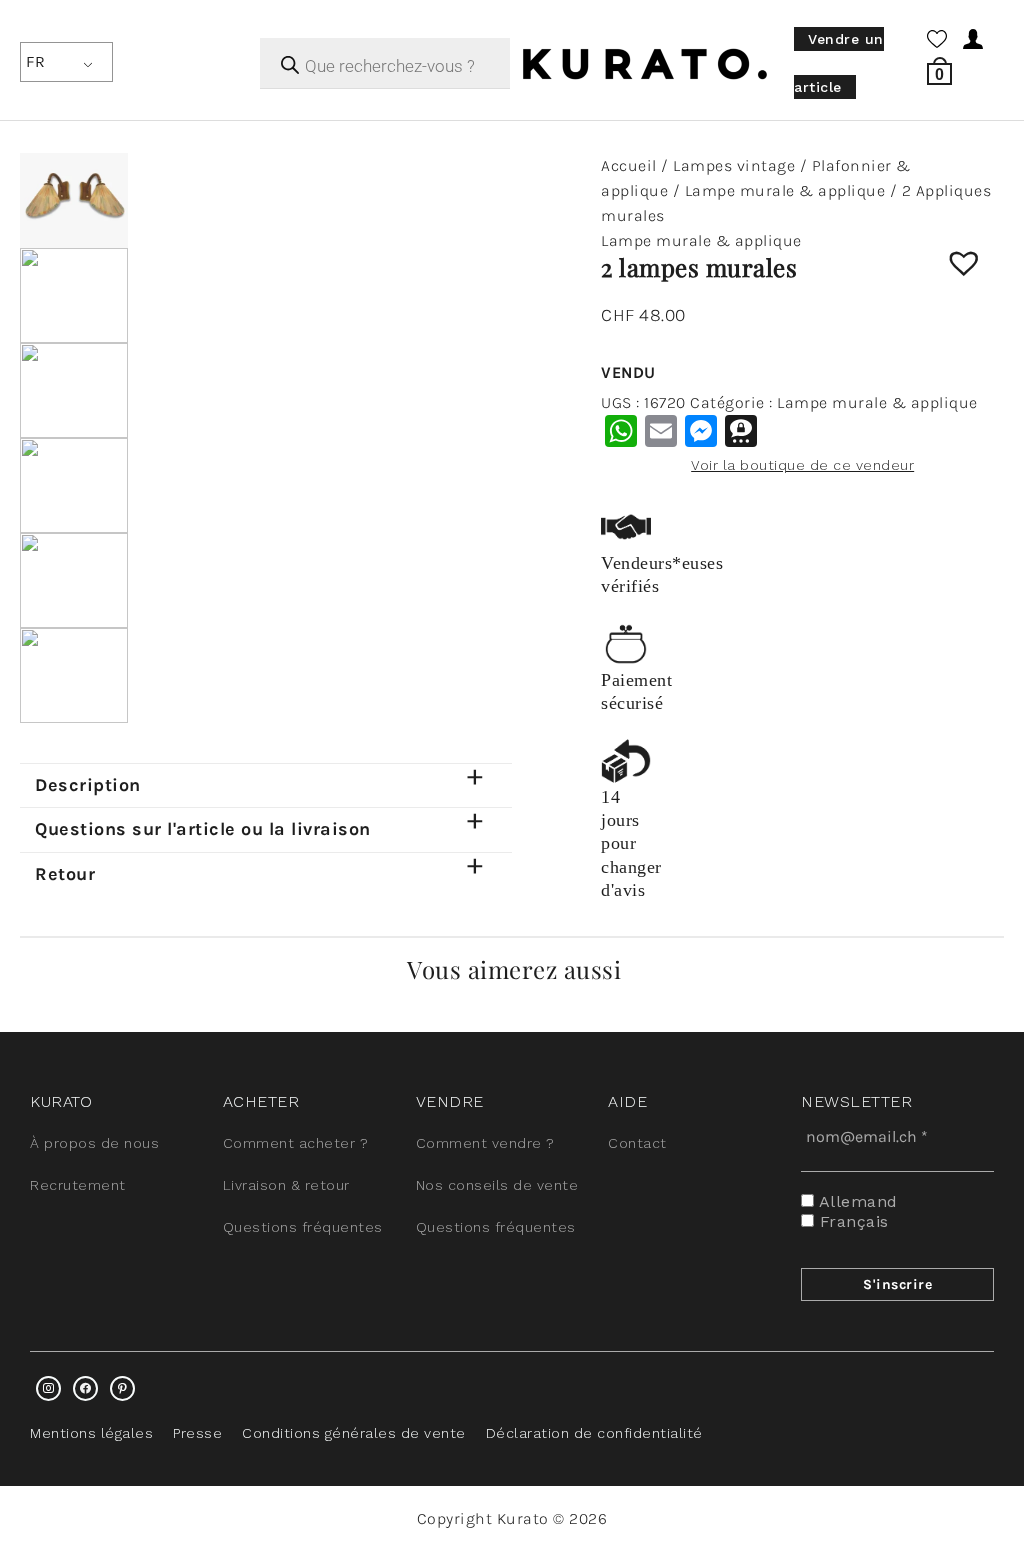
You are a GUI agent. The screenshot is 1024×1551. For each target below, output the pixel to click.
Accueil (629, 165)
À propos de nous (94, 1143)
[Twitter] (85, 1388)
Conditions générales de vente (354, 1433)
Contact (637, 1143)
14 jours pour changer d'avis (631, 844)
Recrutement (78, 1185)
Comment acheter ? (296, 1143)
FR (35, 61)
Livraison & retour (286, 1185)
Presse (197, 1433)
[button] (979, 278)
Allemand (856, 1201)
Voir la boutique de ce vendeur (802, 465)
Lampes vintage (734, 165)
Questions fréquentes (303, 1227)
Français (851, 1221)
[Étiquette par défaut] (122, 1388)
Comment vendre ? (485, 1143)
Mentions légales (91, 1433)
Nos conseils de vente (497, 1185)
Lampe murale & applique (785, 190)
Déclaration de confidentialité (594, 1433)
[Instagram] (48, 1388)
